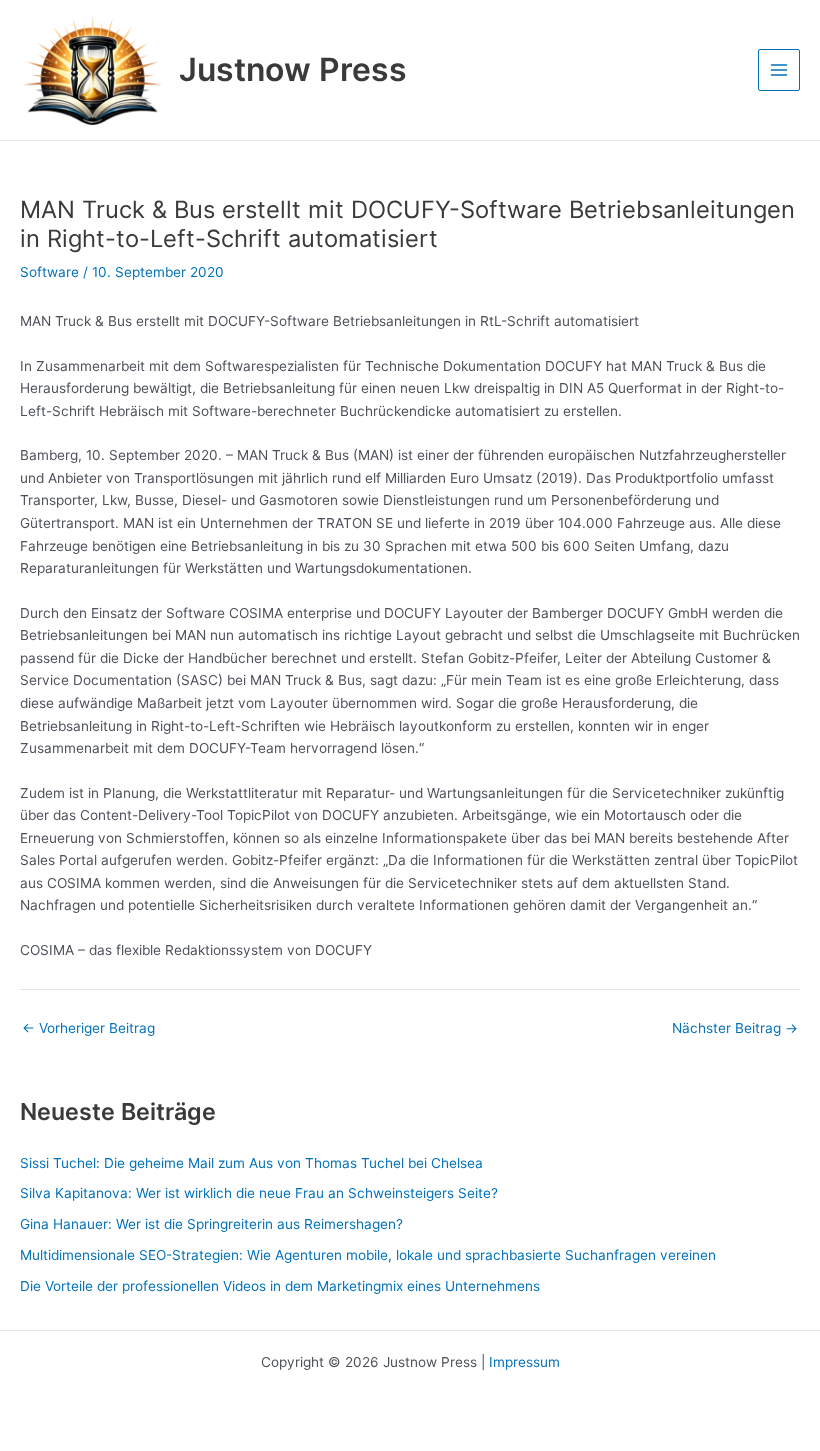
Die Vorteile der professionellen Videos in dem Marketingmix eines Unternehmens (280, 1286)
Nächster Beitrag (735, 1029)
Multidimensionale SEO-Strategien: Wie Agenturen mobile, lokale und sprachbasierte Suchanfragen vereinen (368, 1255)
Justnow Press (293, 69)
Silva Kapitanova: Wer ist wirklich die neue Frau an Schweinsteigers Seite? (259, 1193)
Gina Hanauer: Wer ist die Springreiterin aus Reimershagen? (211, 1224)
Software (49, 272)
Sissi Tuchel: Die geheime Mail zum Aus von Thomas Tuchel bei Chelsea (251, 1163)
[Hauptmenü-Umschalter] (779, 70)
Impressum (524, 1362)
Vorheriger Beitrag (88, 1029)
